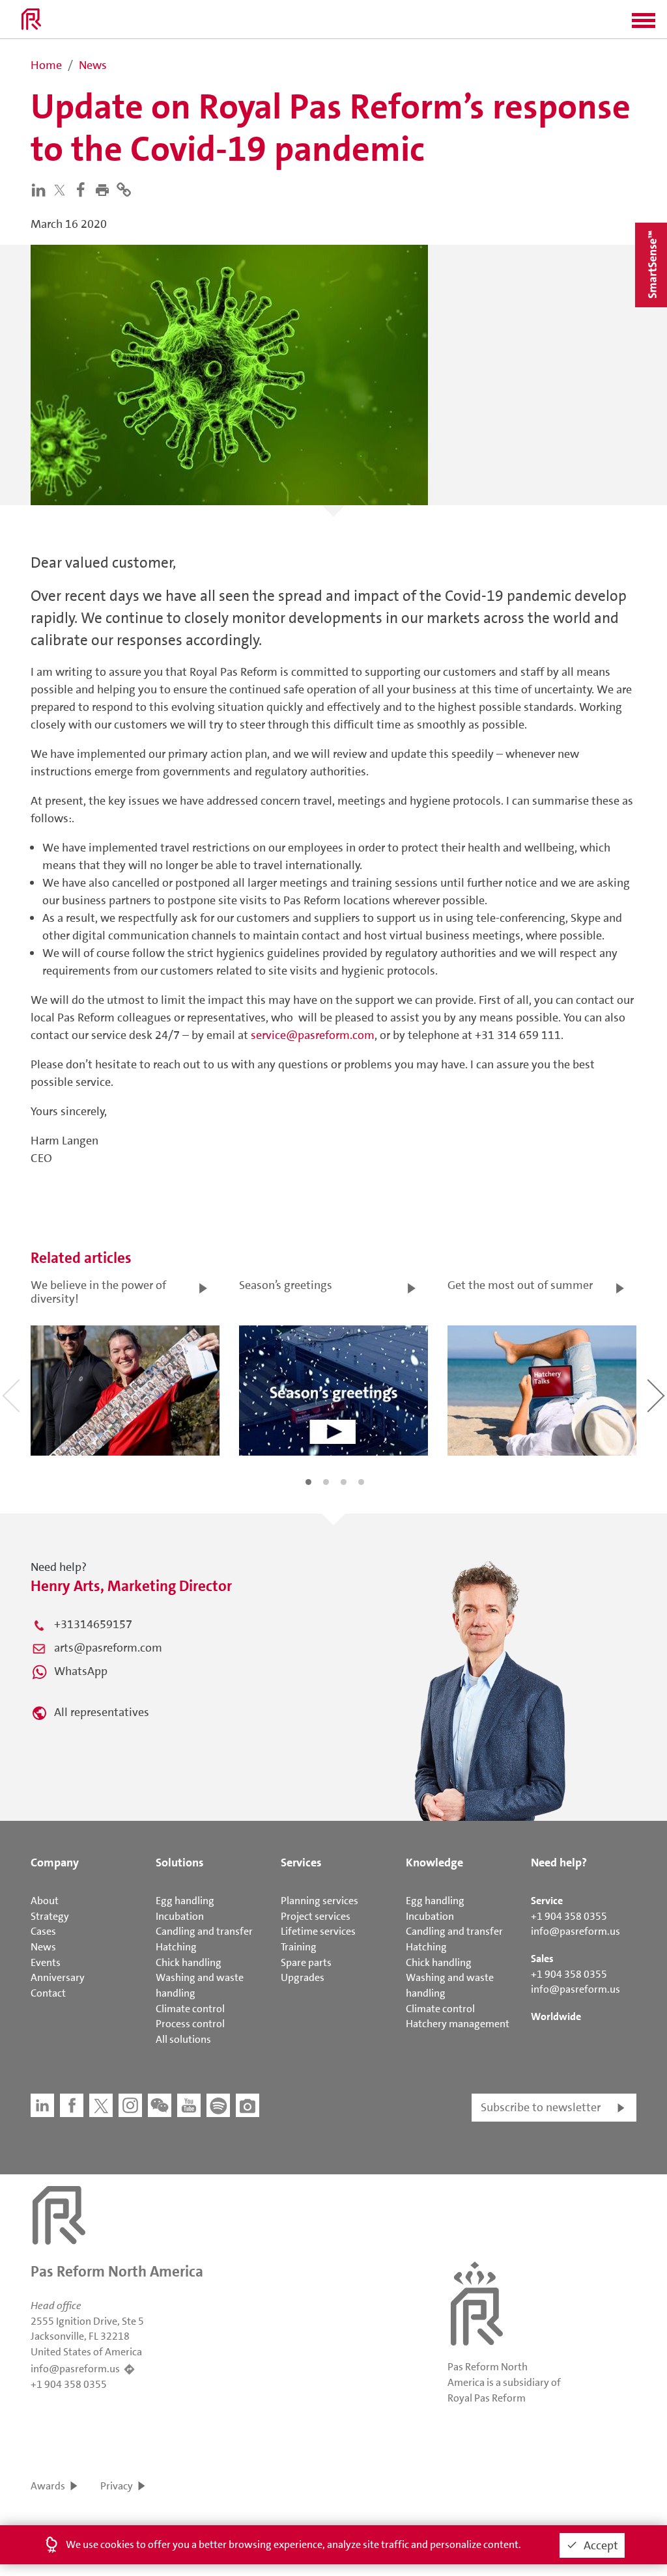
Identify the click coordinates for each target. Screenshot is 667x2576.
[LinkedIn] (41, 189)
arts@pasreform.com (108, 1648)
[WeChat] (160, 2105)
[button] (644, 25)
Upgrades (303, 1977)
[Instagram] (130, 2105)
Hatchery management (458, 2024)
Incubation (180, 1916)
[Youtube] (189, 2105)
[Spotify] (218, 2105)
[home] (31, 20)
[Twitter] (63, 190)
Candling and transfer (204, 1931)
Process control (190, 2024)
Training (299, 1947)
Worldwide (556, 2016)
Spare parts (306, 1962)
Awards (48, 2486)
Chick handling (189, 1962)
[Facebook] (84, 189)
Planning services (319, 1901)
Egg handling (185, 1901)
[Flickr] (248, 2105)
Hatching (176, 1947)
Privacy (117, 2486)
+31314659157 (93, 1624)
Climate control (190, 2009)
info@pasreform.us (575, 1931)
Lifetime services (318, 1931)
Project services (316, 1916)
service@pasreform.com (313, 1035)
